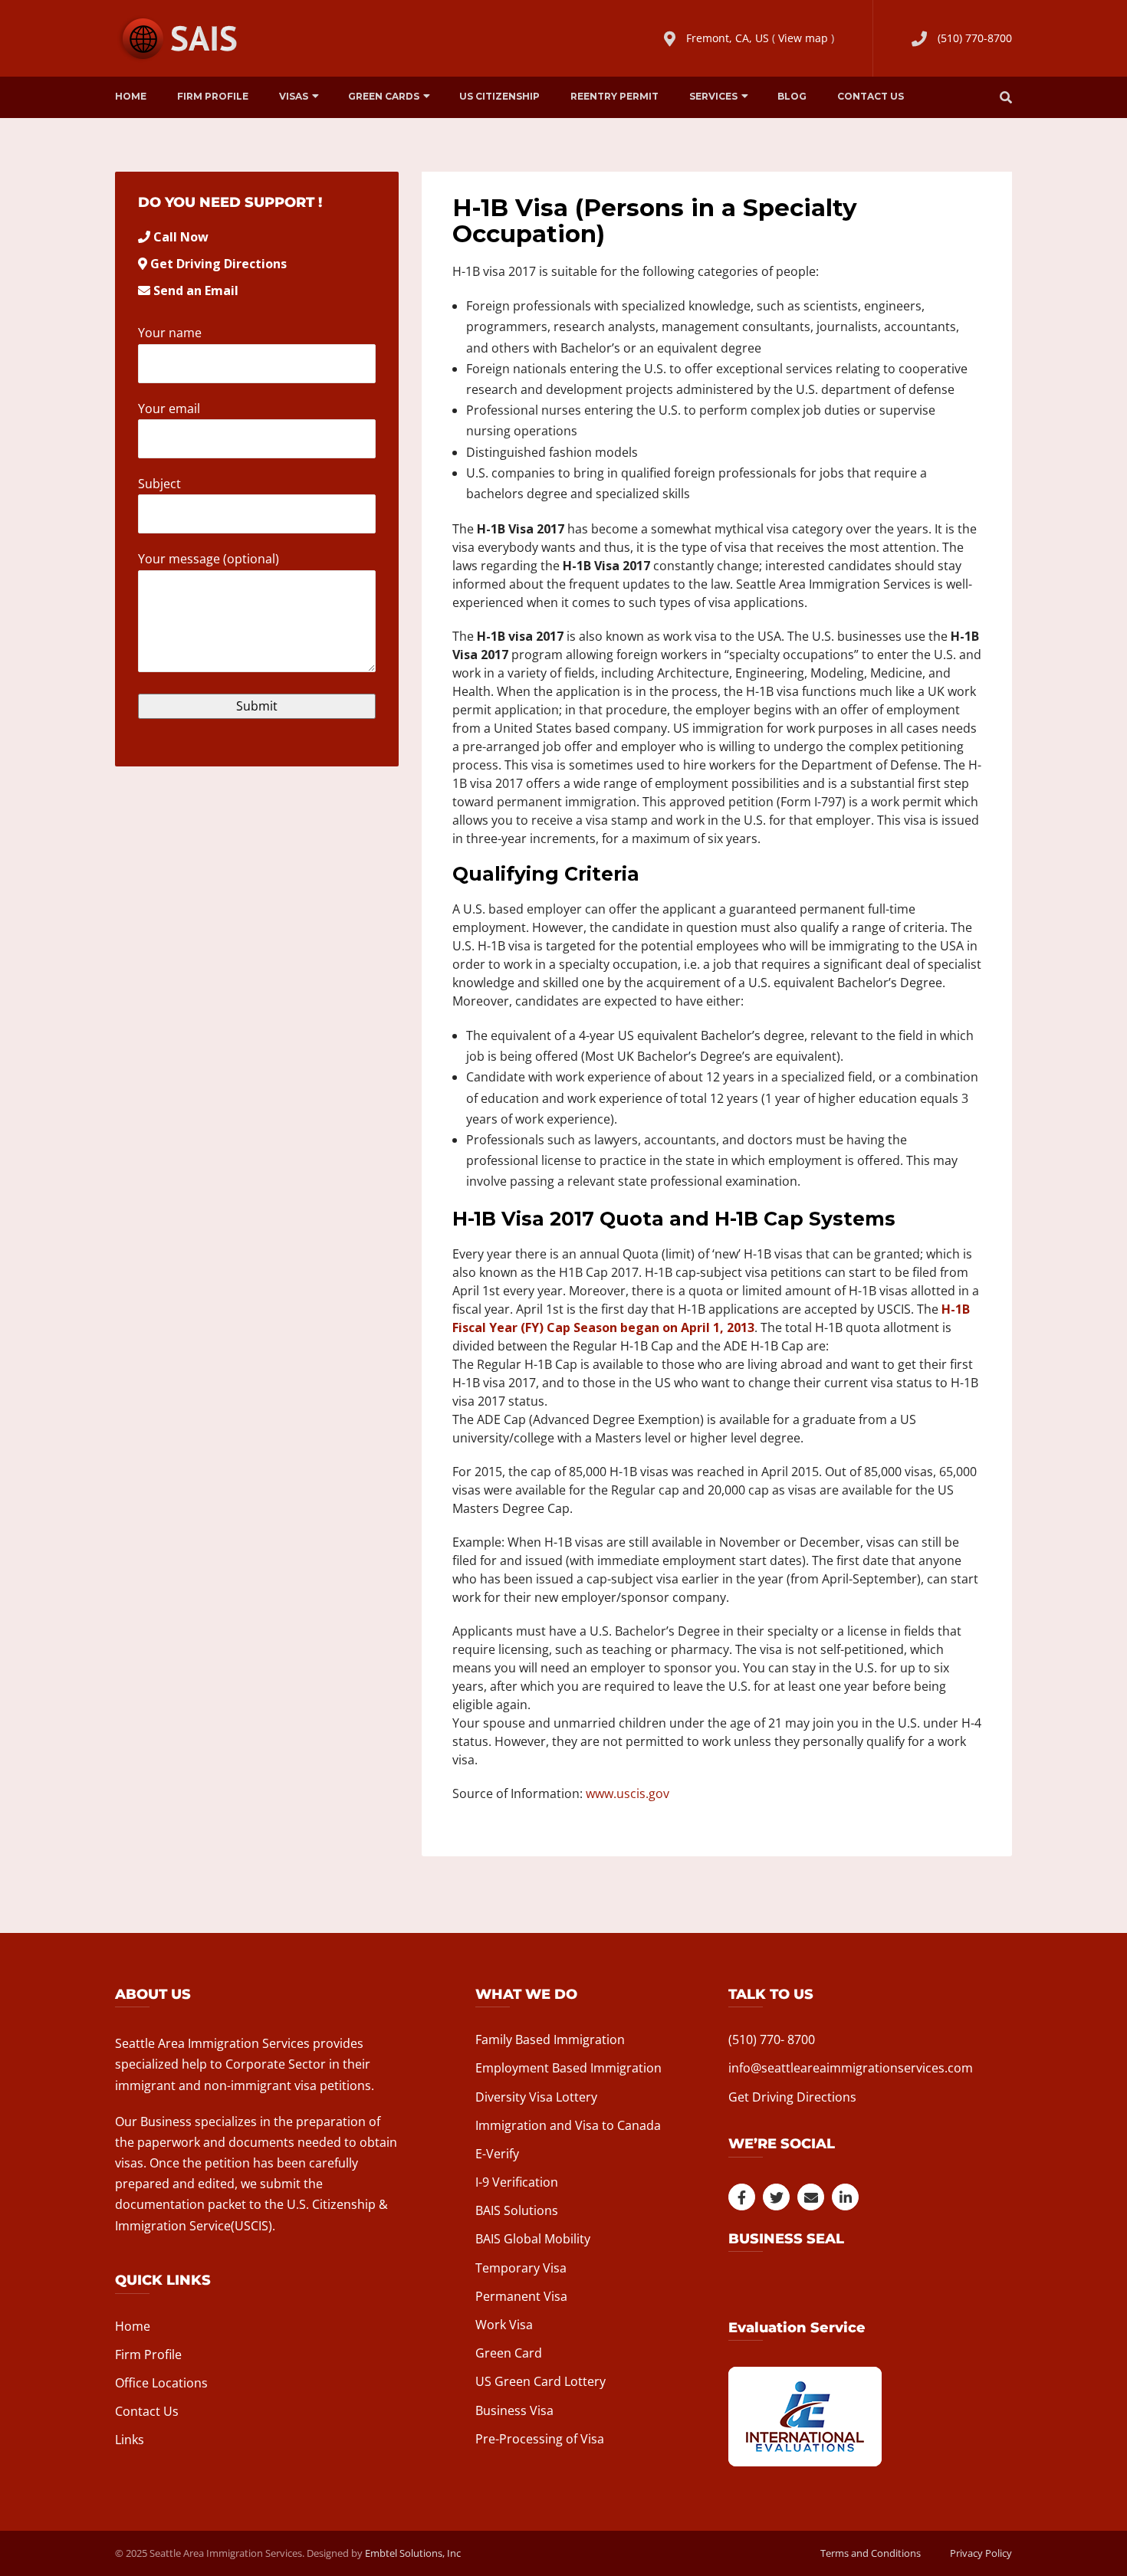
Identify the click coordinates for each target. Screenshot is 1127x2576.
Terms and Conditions (871, 2553)
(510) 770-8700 (975, 38)
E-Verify (497, 2154)
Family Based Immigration (550, 2039)
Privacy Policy (981, 2553)
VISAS (294, 96)
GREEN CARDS (384, 96)
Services (713, 96)
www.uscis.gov (628, 1793)
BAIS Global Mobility (533, 2239)
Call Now (181, 237)
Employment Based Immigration (568, 2068)
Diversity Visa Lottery (536, 2097)
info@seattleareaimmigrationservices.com (851, 2068)
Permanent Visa (521, 2296)
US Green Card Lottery (540, 2381)
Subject (159, 484)
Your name (170, 333)
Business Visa (514, 2410)
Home (131, 96)
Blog (792, 96)
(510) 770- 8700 (772, 2039)
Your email (169, 409)
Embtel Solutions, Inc (413, 2553)
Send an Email (196, 290)
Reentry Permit (614, 96)
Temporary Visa (521, 2268)
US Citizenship (499, 96)
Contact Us (871, 96)
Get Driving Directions (219, 264)
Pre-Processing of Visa (540, 2439)
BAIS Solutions (517, 2210)
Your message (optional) (209, 559)
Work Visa (504, 2325)
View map (803, 38)
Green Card (509, 2353)
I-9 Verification (517, 2182)
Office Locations (161, 2383)
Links (130, 2440)
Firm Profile (213, 96)
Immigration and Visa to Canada (568, 2125)
